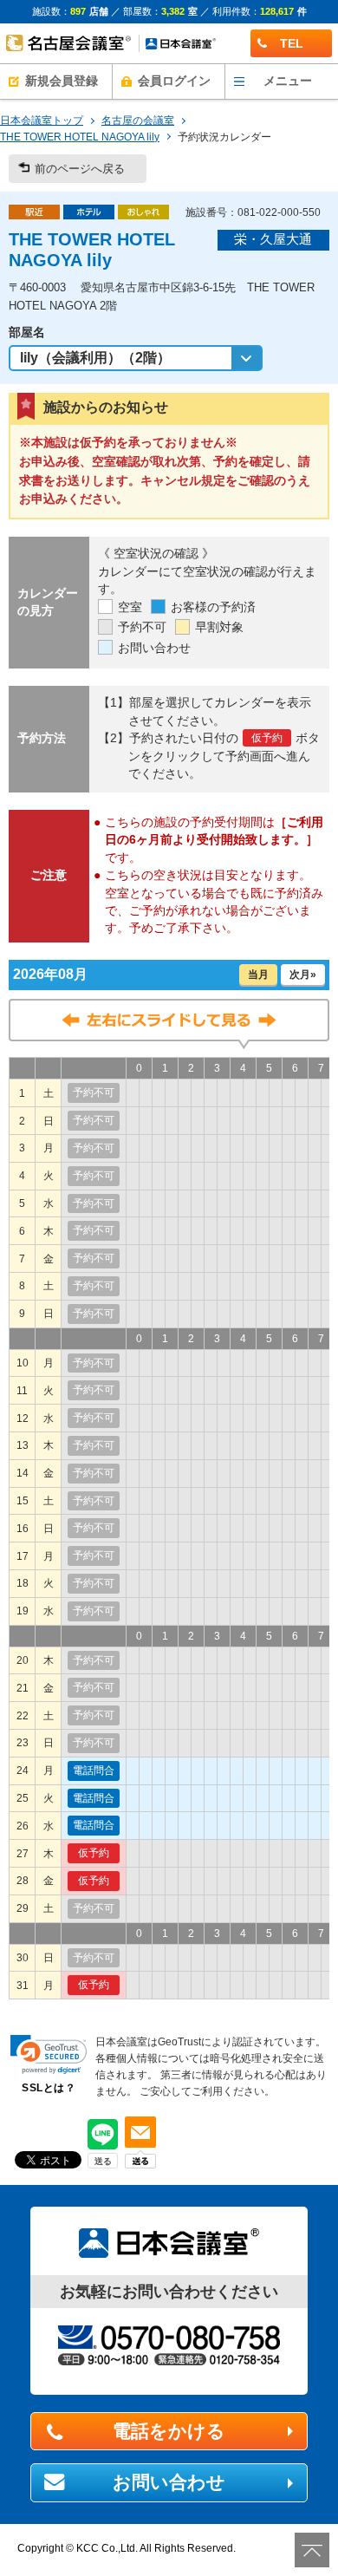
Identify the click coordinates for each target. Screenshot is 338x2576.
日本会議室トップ (42, 121)
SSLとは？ (49, 2088)
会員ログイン (174, 81)
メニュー (288, 81)
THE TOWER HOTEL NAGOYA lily (80, 137)
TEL (292, 43)
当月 (258, 975)
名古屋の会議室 (138, 121)
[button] (49, 2054)
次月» (303, 975)
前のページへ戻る (80, 169)
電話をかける (169, 2431)
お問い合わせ (169, 2482)
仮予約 (94, 1853)
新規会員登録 (62, 81)
